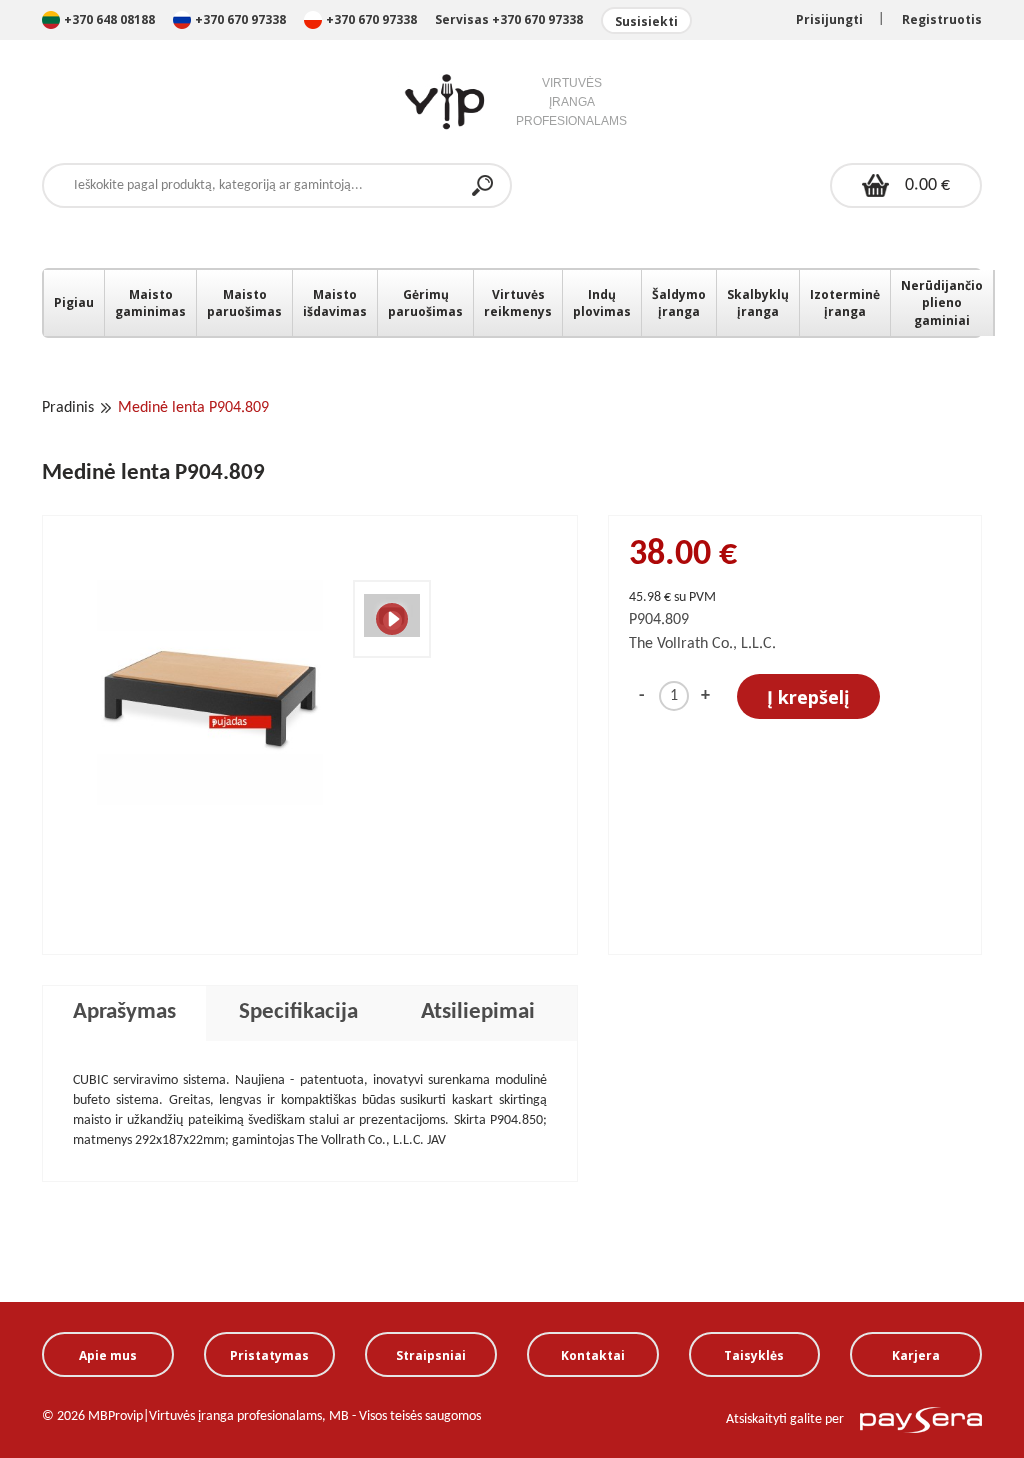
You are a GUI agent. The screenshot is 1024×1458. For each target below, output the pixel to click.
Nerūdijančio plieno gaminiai (942, 302)
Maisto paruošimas (244, 303)
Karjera (916, 1355)
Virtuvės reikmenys (518, 303)
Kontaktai (593, 1355)
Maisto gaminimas (150, 303)
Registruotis (942, 19)
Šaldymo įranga (679, 303)
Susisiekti (646, 21)
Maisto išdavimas (335, 303)
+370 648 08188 (109, 19)
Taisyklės (754, 1355)
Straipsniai (431, 1355)
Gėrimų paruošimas (425, 303)
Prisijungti (829, 19)
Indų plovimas (602, 303)
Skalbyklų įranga (758, 303)
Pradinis (68, 408)
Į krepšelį (808, 697)
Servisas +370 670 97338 (509, 19)
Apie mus (108, 1355)
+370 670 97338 (242, 19)
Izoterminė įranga (845, 303)
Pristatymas (269, 1355)
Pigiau (74, 302)
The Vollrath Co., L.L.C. (702, 644)
